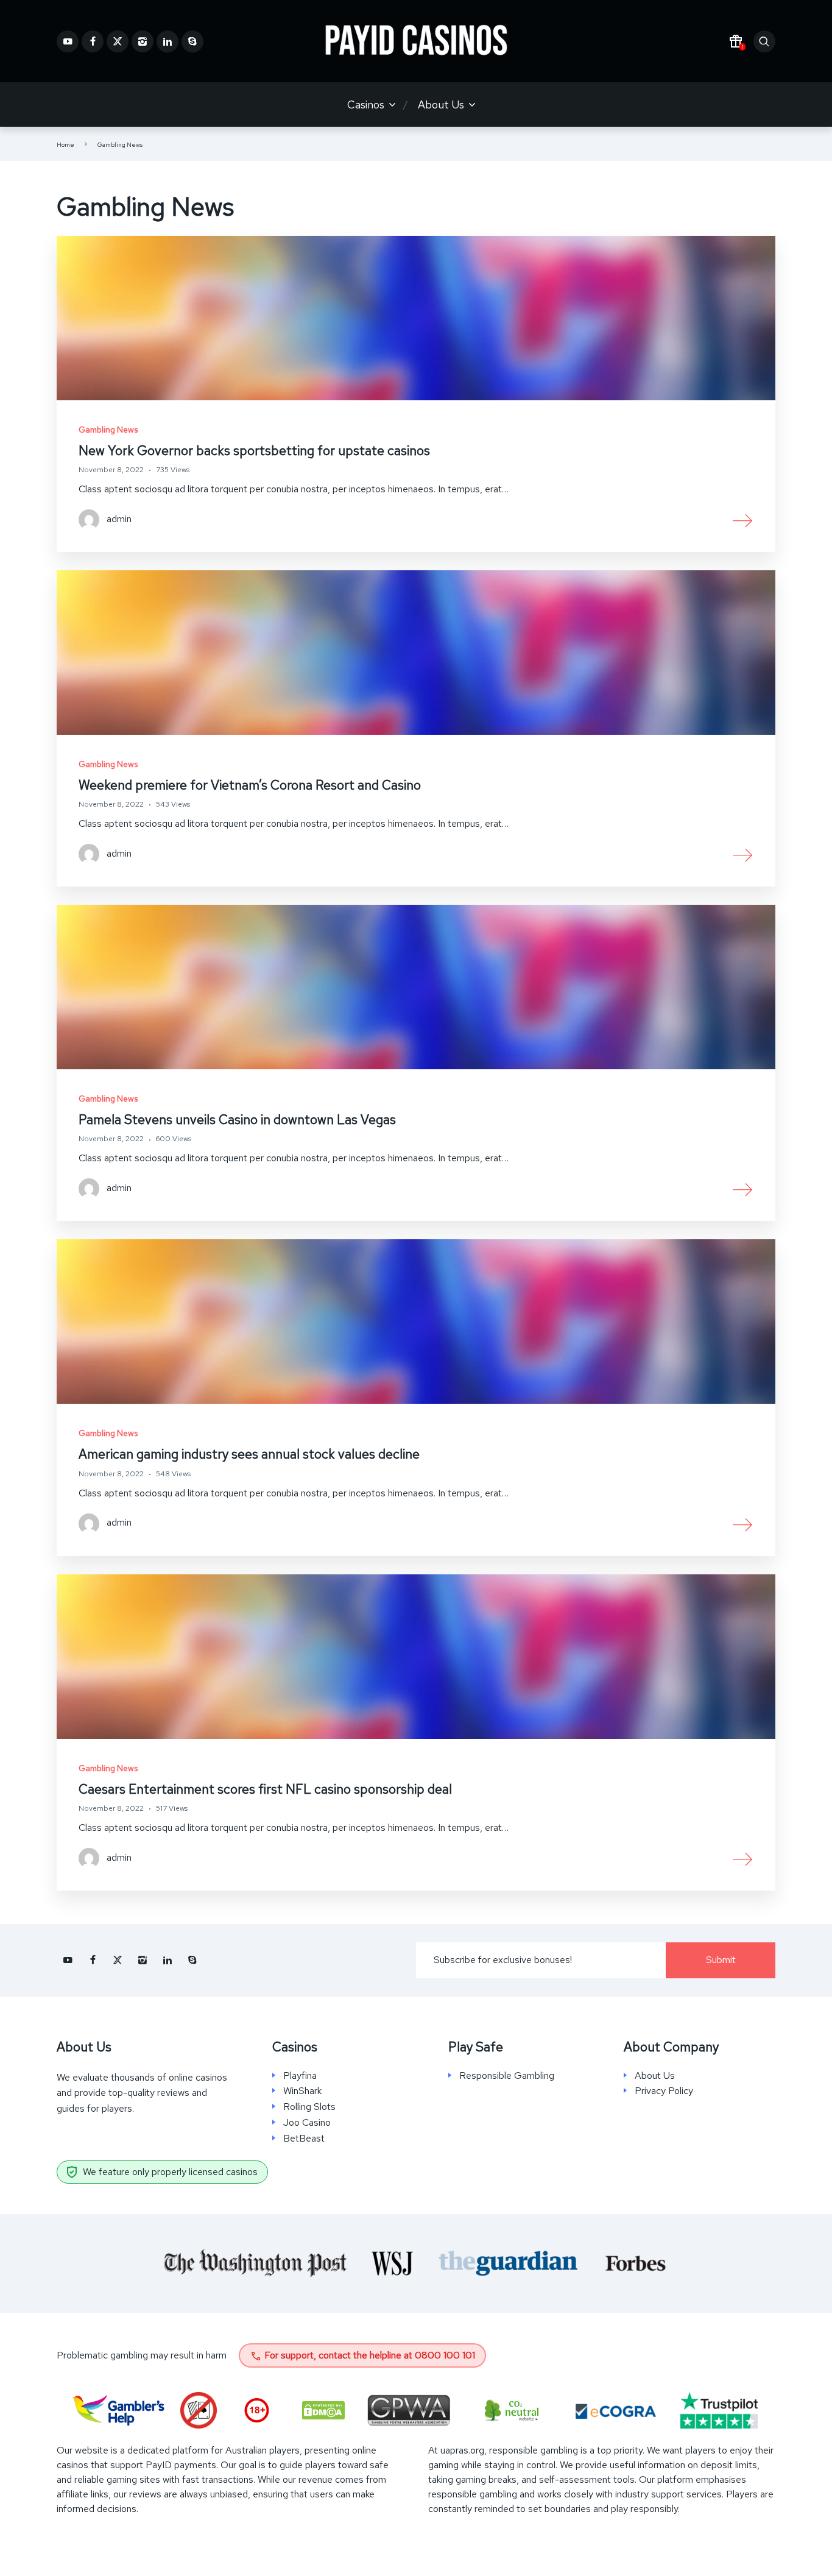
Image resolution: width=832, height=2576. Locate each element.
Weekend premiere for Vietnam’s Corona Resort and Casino (250, 785)
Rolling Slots (309, 2107)
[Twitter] (118, 41)
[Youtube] (68, 41)
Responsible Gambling (507, 2076)
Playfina (300, 2076)
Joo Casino (307, 2123)
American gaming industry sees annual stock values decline (249, 1454)
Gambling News (108, 430)
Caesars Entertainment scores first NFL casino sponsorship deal (265, 1789)
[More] (743, 520)
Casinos (366, 104)
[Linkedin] (167, 41)
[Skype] (192, 41)
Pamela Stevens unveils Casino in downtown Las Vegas (237, 1120)
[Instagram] (143, 41)
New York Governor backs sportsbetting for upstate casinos (254, 451)
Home (65, 145)
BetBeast (304, 2139)
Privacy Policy (664, 2091)
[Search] (764, 41)
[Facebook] (93, 41)
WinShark (302, 2091)
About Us (441, 104)
